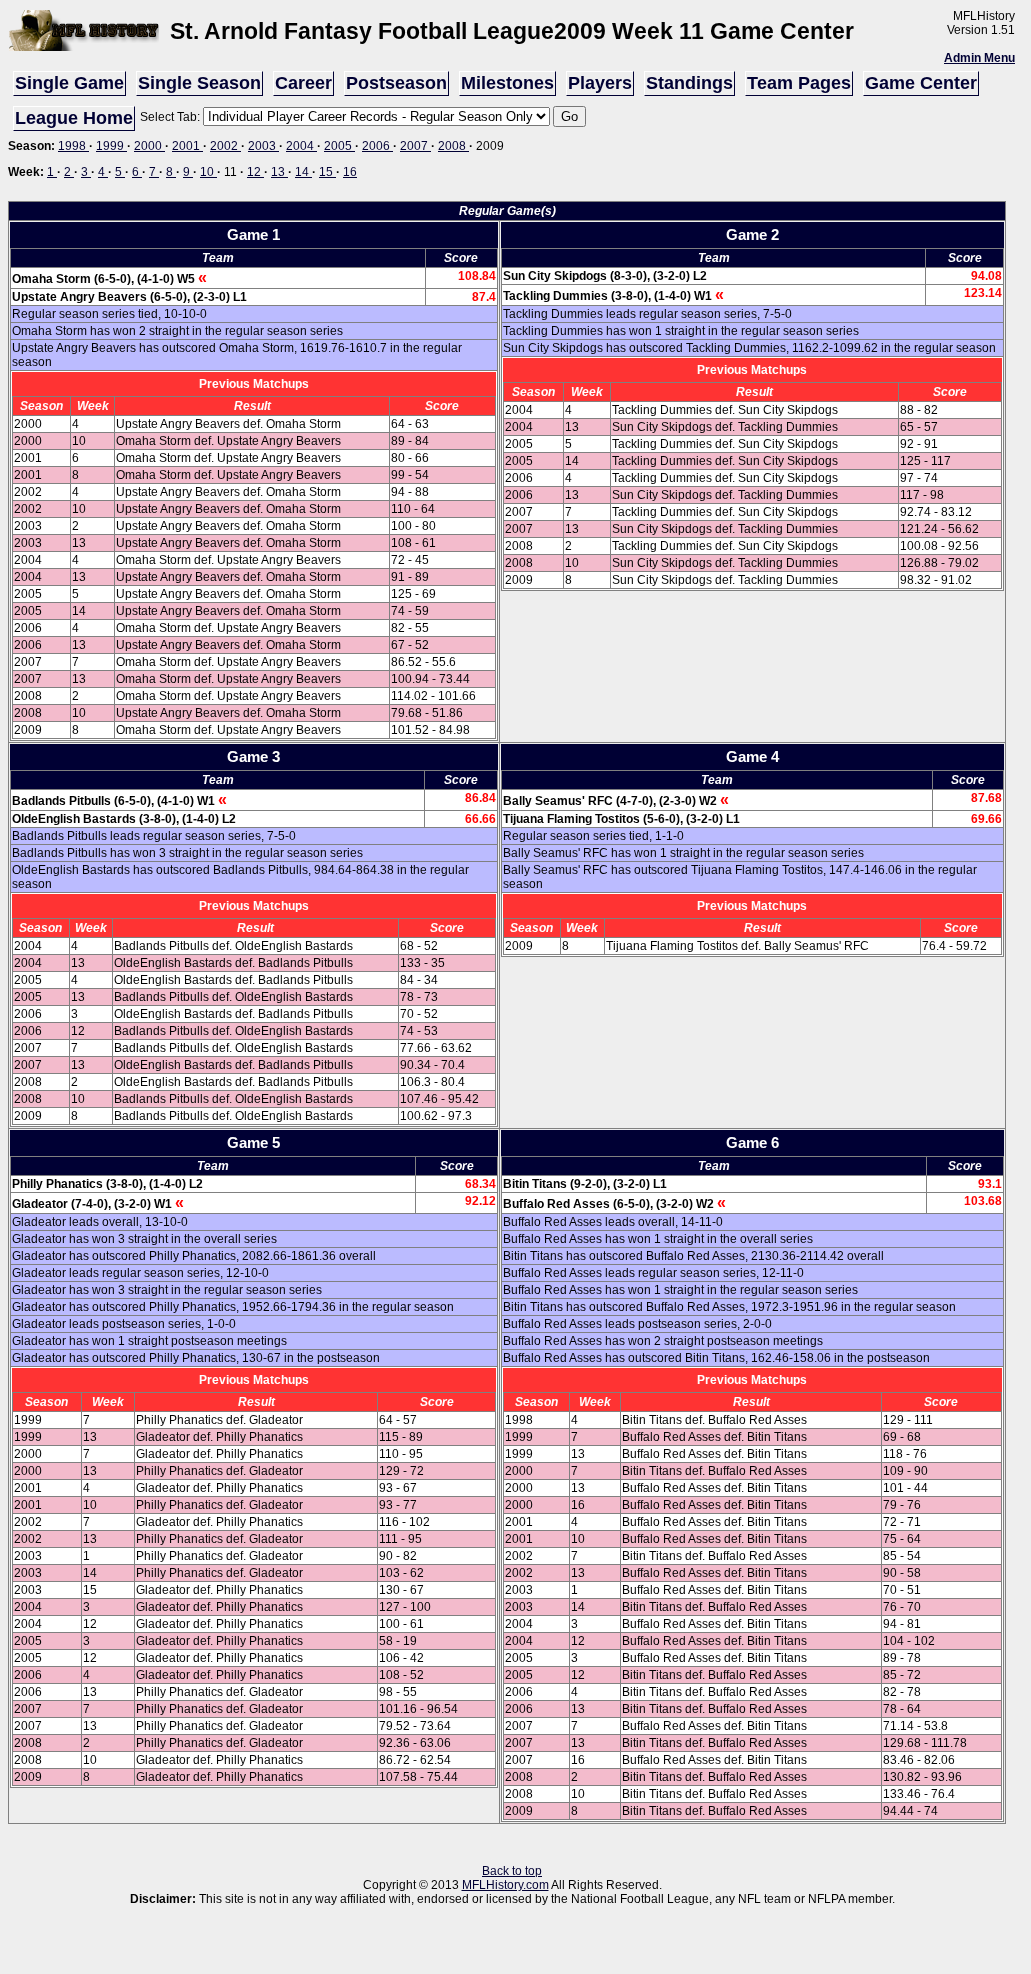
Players (600, 83)
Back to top (512, 1871)
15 (327, 172)
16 (350, 172)
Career (303, 83)
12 (255, 172)
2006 (377, 146)
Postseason (396, 83)
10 (208, 172)
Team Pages (799, 83)
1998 (73, 146)
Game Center (921, 83)
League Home (74, 118)
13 (279, 172)
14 (303, 172)
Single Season (199, 83)
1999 (111, 146)
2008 (453, 146)
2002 (225, 146)
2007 (415, 146)
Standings (689, 83)
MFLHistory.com (505, 1885)
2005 (339, 146)
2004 (301, 146)
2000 (149, 146)
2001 (187, 146)
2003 (263, 146)
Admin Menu (979, 58)
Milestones (507, 83)
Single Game (69, 83)
